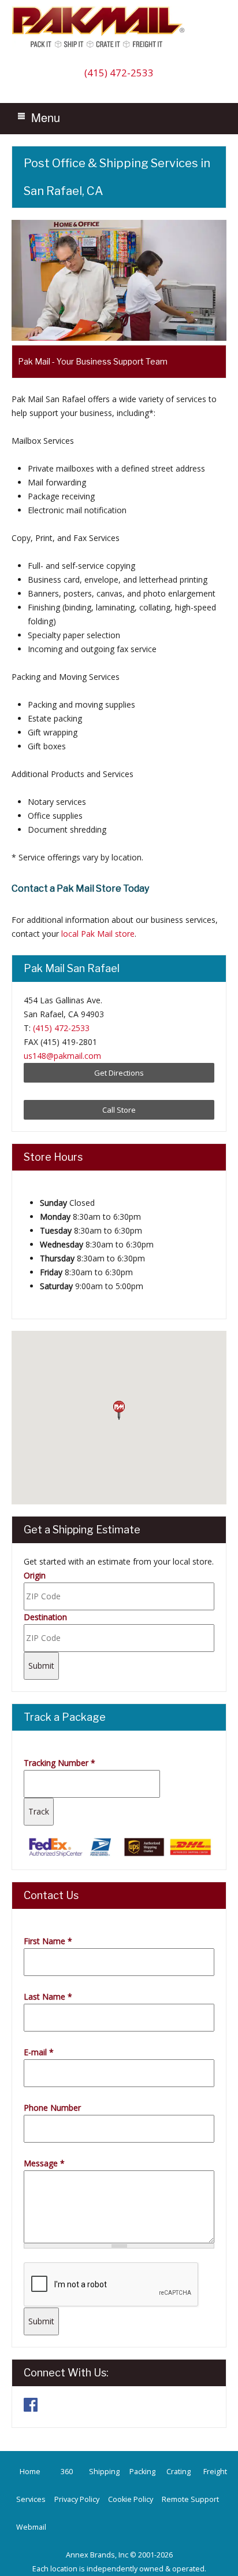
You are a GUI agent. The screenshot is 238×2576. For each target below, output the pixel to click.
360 (67, 2472)
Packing (142, 2472)
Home (30, 2472)
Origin (35, 1575)
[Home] (101, 47)
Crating (178, 2472)
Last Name (48, 1997)
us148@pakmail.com (62, 1056)
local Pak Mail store (98, 934)
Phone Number (52, 2108)
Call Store (119, 1110)
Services (31, 2499)
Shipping (104, 2472)
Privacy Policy (77, 2499)
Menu (46, 117)
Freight (215, 2472)
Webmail (31, 2527)
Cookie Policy (131, 2499)
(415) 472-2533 (119, 73)
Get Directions (119, 1073)
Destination (45, 1617)
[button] (119, 1411)
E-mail (39, 2052)
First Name (48, 1941)
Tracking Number (59, 1763)
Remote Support (190, 2499)
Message (44, 2163)
